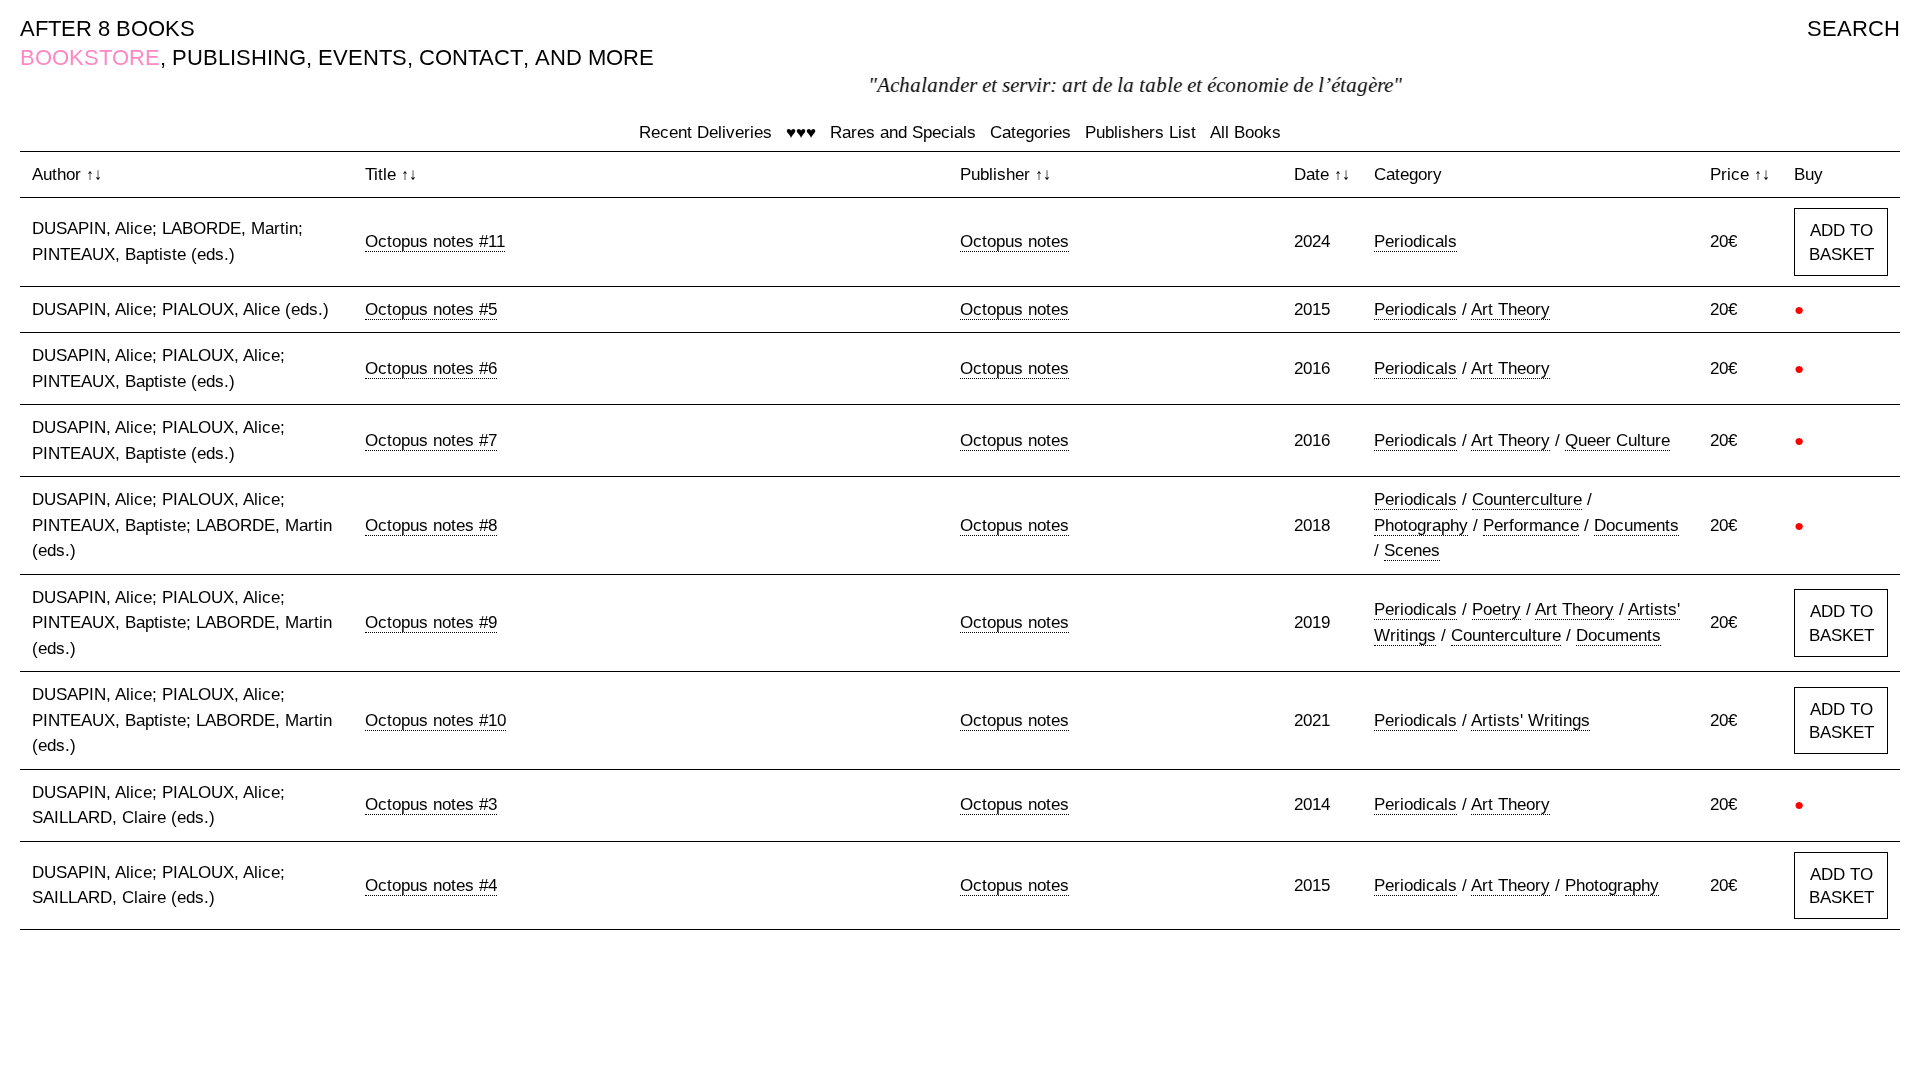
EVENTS (362, 57)
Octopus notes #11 (435, 241)
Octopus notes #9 (431, 622)
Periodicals (1415, 241)
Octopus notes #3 (431, 804)
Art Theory (1510, 309)
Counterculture (1527, 499)
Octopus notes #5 (431, 309)
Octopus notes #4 (431, 885)
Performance (1531, 525)
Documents (1636, 525)
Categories (1030, 132)
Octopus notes (1014, 241)
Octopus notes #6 (431, 368)
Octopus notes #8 (431, 525)
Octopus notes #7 (431, 440)
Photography (1421, 525)
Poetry (1496, 609)
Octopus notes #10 (435, 720)
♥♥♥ (801, 132)
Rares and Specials (903, 132)
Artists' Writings (1530, 720)
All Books (1245, 132)
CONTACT (471, 57)
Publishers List (1140, 132)
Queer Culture (1617, 440)
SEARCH (1853, 28)
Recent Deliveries (705, 132)
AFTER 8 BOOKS (107, 28)
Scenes (1412, 550)
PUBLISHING (239, 57)
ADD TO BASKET (1841, 242)
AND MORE (594, 57)
